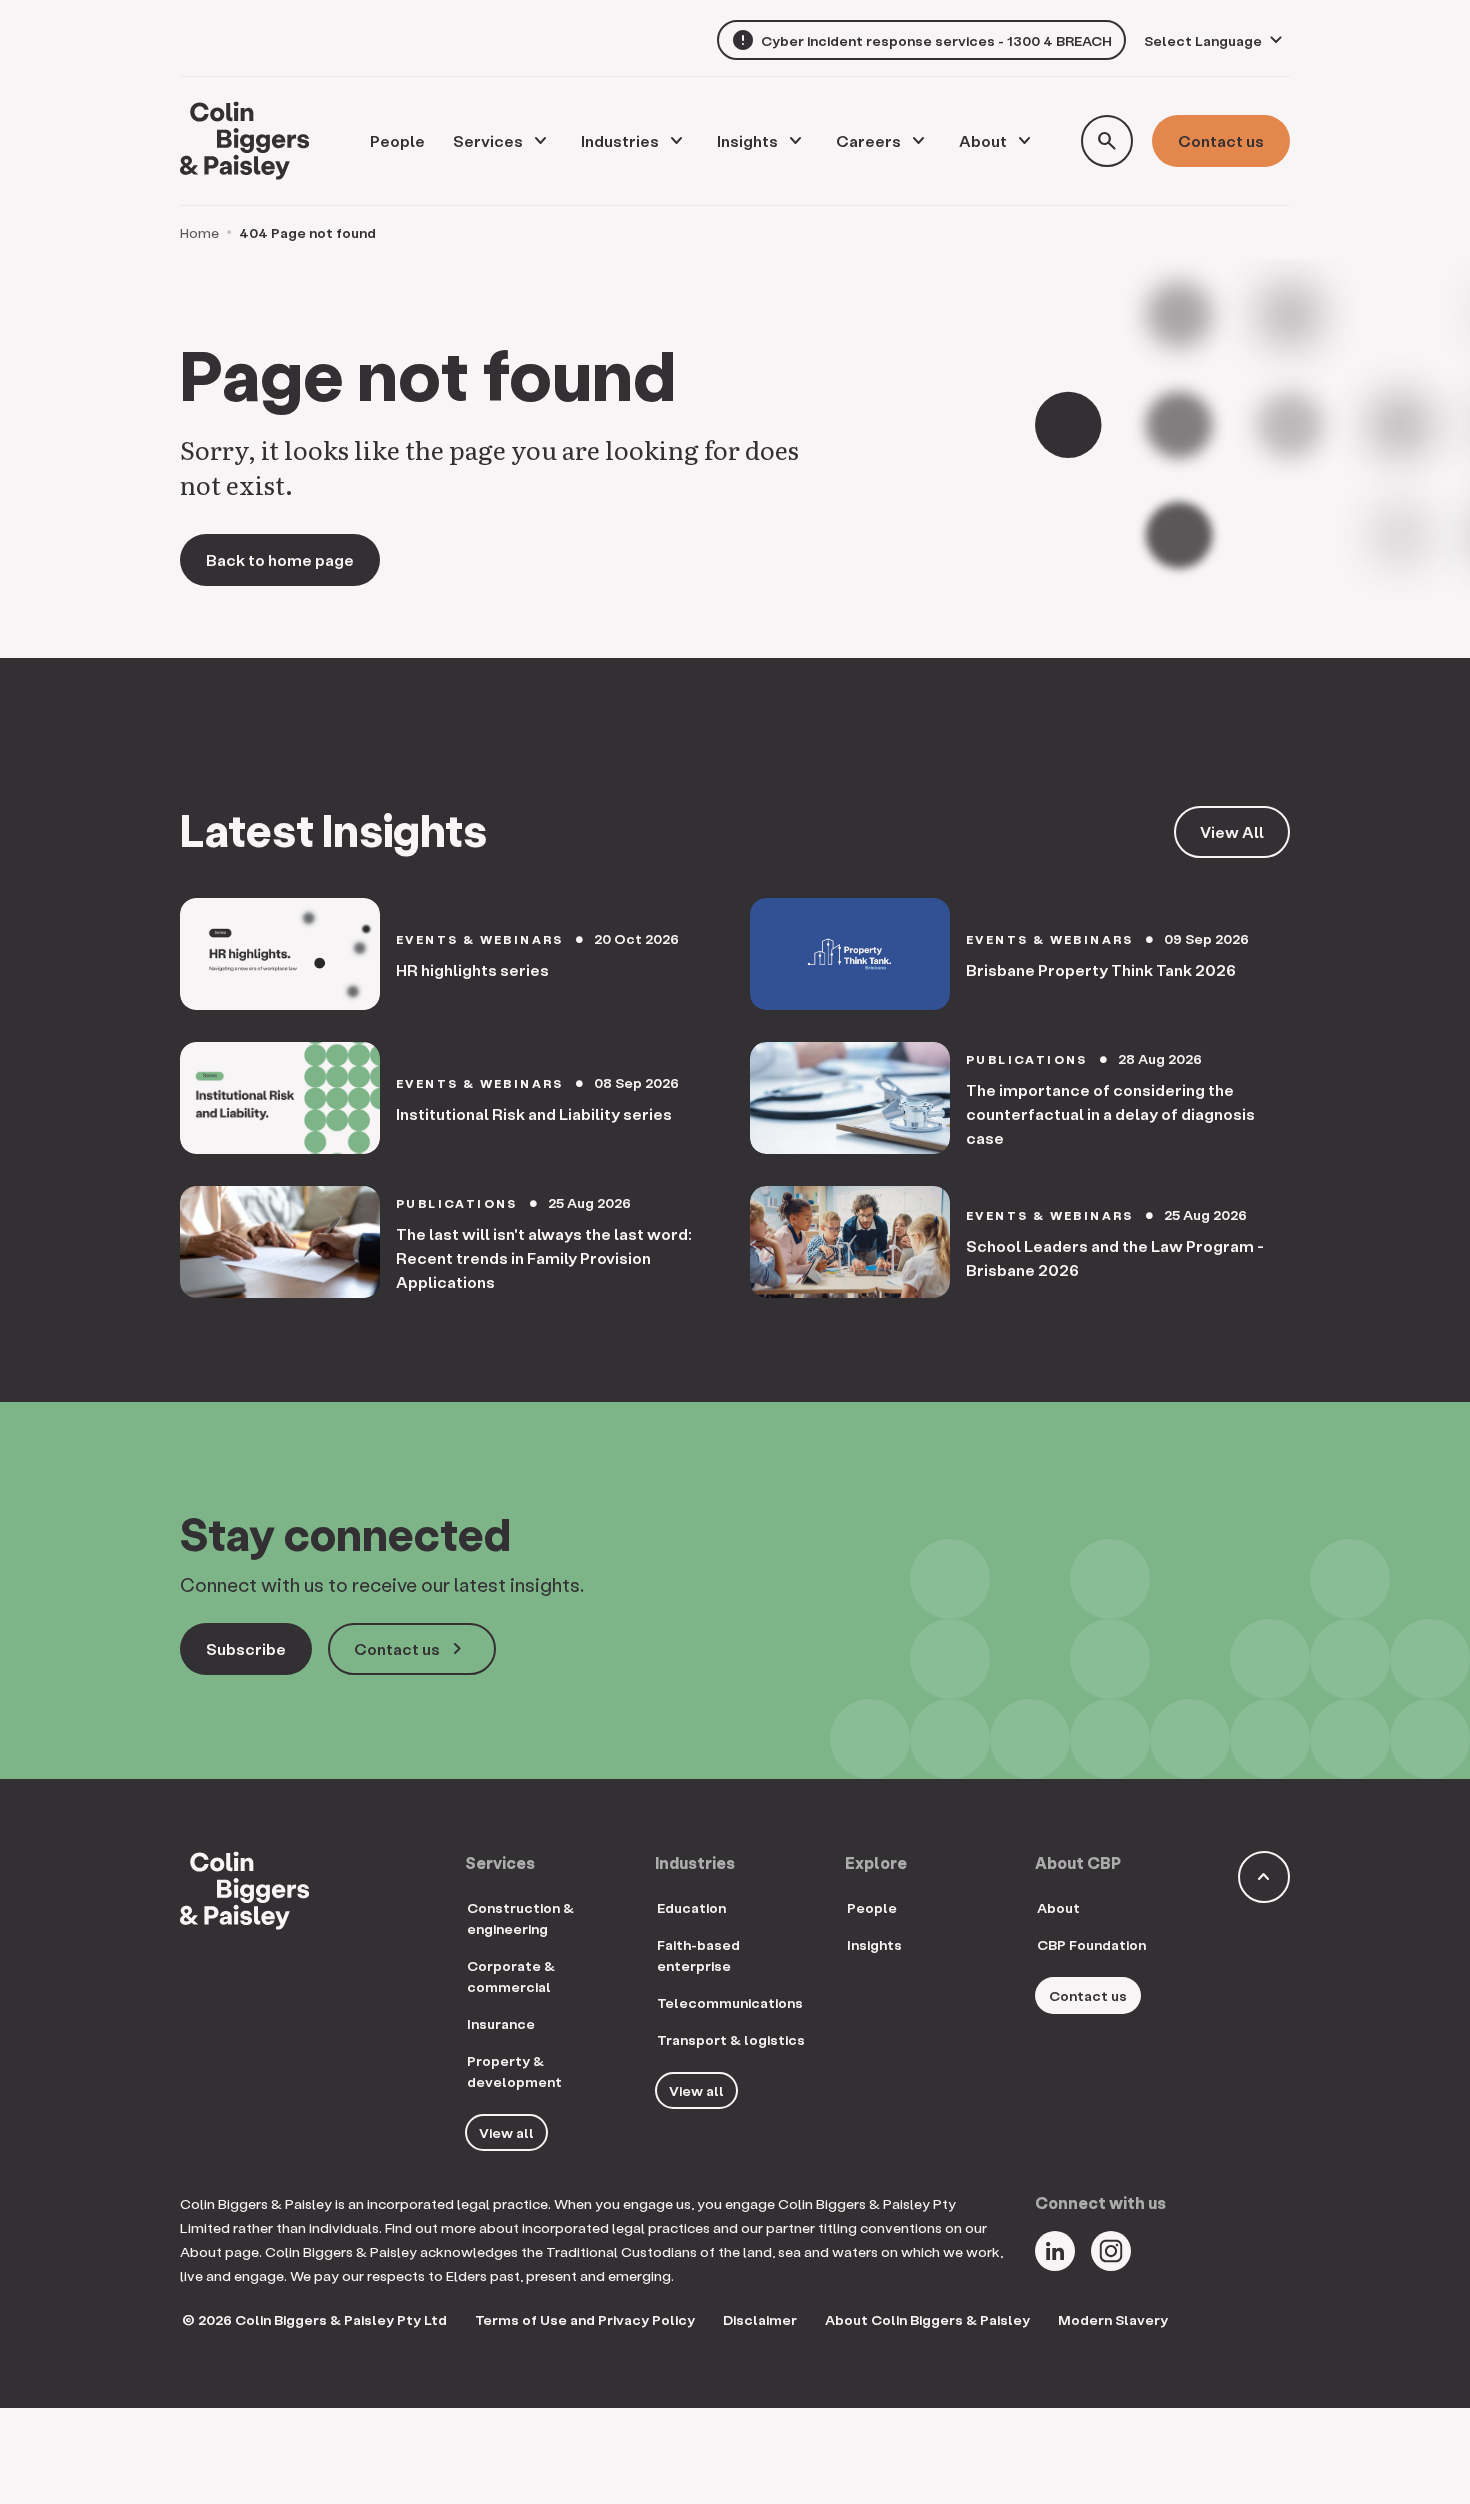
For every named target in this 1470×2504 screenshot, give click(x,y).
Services (488, 140)
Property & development (514, 2071)
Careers (868, 140)
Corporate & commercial (511, 1976)
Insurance (501, 2023)
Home (199, 232)
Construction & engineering (520, 1918)
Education (691, 1907)
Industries (620, 140)
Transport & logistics (731, 2039)
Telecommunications (730, 2002)
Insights (747, 140)
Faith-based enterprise (698, 1955)
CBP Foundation (1091, 1944)
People (872, 1907)
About (983, 140)
